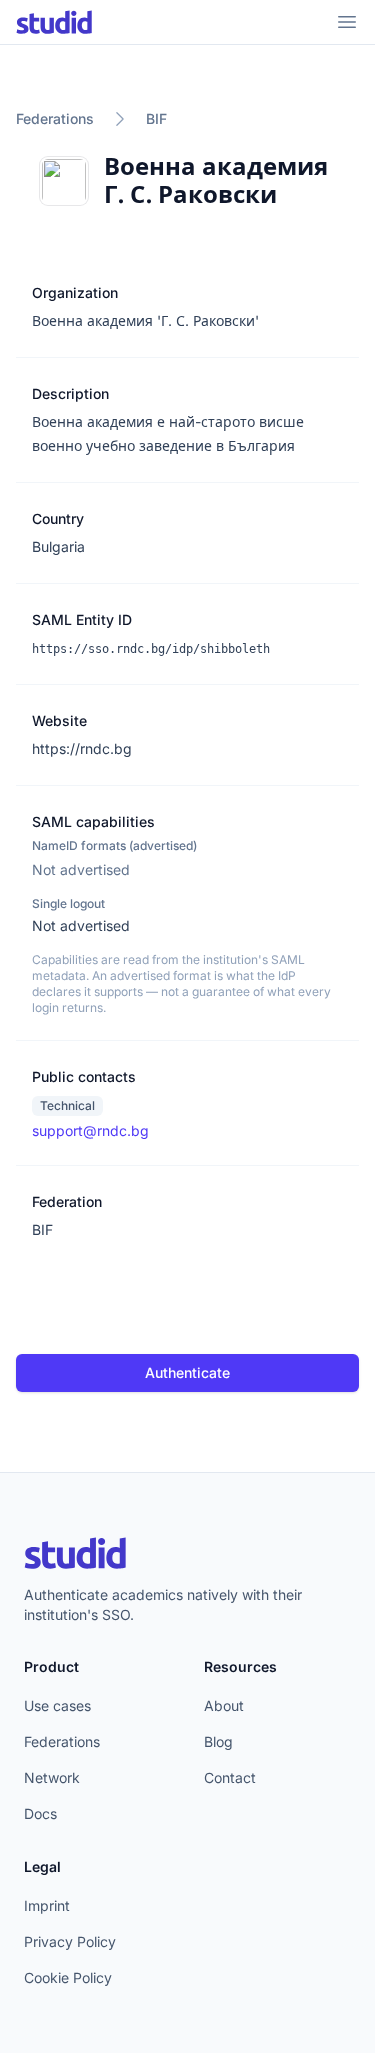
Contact (230, 1777)
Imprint (47, 1905)
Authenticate (187, 1372)
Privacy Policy (70, 1941)
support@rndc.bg (90, 1130)
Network (52, 1777)
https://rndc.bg (82, 748)
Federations (55, 118)
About (224, 1705)
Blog (218, 1741)
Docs (40, 1813)
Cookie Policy (68, 1977)
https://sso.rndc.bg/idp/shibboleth (151, 649)
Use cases (57, 1705)
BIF (156, 118)
